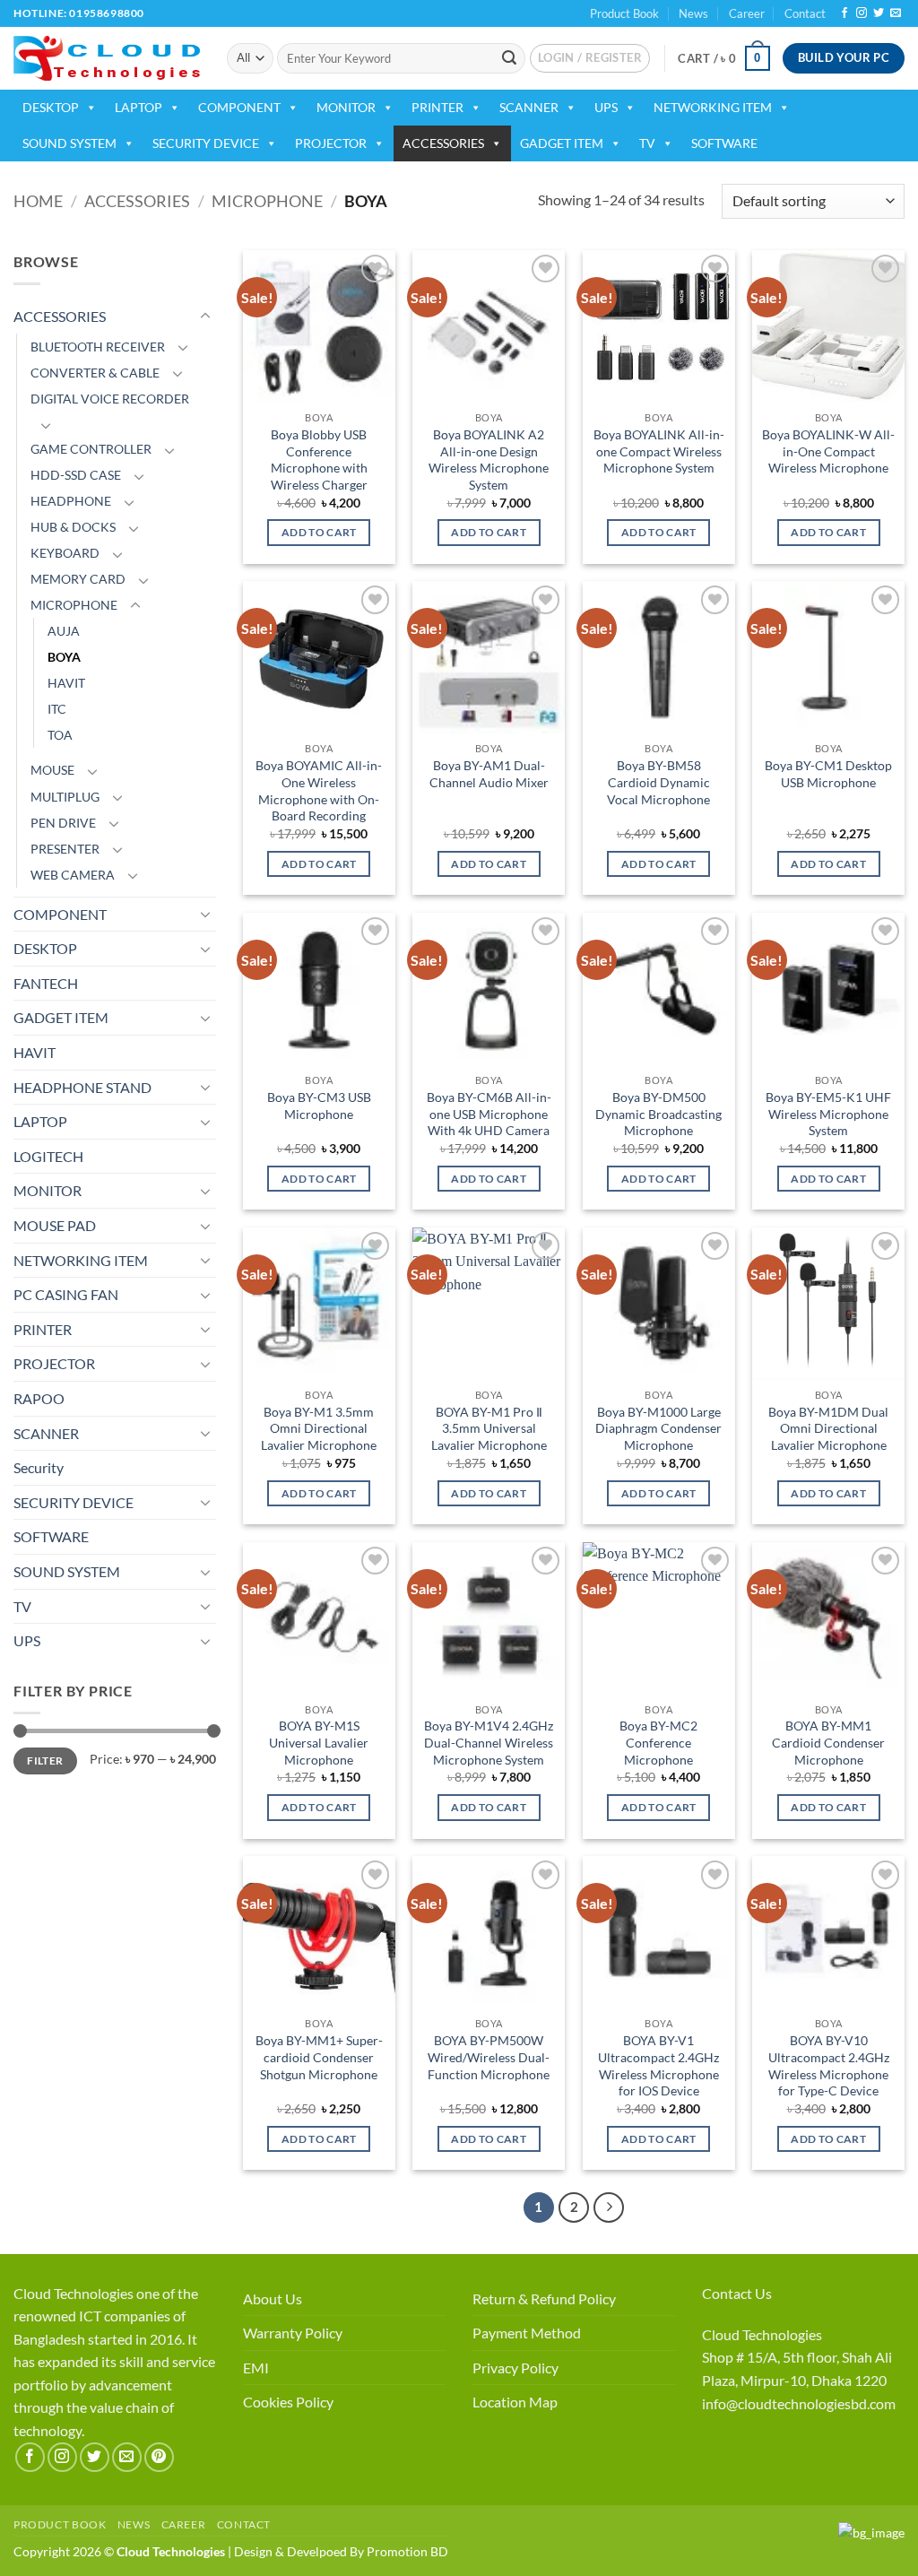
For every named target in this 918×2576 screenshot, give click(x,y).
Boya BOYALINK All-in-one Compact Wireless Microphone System (659, 451)
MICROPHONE (267, 201)
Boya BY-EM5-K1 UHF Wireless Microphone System (828, 1114)
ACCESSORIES (443, 143)
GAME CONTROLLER (91, 449)
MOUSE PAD (55, 1225)
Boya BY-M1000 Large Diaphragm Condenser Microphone (658, 1428)
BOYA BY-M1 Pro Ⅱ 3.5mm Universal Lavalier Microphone (489, 1428)
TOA (60, 735)
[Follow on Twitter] (879, 13)
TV (647, 143)
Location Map (515, 2402)
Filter (45, 1761)
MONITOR (346, 107)
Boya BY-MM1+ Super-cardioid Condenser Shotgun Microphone (319, 2057)
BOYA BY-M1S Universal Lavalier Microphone (319, 1742)
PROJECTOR (331, 143)
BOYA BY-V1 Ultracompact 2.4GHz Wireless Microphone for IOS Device (658, 2065)
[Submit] (509, 58)
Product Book (624, 13)
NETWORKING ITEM (713, 107)
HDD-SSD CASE (76, 475)
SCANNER (529, 107)
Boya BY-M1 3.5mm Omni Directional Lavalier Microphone (319, 1428)
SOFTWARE (724, 143)
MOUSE (52, 770)
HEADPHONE (71, 501)
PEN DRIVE (63, 823)
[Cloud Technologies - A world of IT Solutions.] (107, 58)
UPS (606, 107)
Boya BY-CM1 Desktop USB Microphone (828, 774)
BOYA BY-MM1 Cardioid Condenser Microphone (828, 1742)
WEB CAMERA (73, 875)
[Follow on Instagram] (862, 13)
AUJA (64, 631)
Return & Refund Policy (544, 2298)
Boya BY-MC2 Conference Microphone (658, 1742)
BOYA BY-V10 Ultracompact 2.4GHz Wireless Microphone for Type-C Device (829, 2065)
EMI (256, 2368)
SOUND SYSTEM (69, 143)
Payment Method (527, 2333)
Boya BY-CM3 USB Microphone (319, 1106)
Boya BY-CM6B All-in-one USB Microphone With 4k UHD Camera (489, 1114)
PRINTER (437, 107)
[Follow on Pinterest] (159, 2457)
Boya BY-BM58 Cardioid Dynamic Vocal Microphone (658, 782)
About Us (273, 2298)
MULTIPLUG (65, 797)
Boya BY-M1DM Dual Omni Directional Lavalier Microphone (828, 1428)
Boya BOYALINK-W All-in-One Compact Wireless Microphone (828, 451)
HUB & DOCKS (73, 527)
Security (39, 1467)
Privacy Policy (515, 2368)
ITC (57, 709)
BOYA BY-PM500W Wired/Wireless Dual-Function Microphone (489, 2057)
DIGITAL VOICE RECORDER (110, 399)
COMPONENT (239, 107)
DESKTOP (51, 107)
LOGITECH (48, 1156)
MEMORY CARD (78, 579)
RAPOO (39, 1398)
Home (38, 201)
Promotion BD (407, 2551)
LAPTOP (139, 107)
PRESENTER (65, 849)
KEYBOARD (65, 553)
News (693, 13)
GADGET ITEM (562, 143)
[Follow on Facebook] (844, 13)
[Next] (609, 2207)
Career (747, 13)
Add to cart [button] (319, 532)
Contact (805, 13)
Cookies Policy (288, 2402)
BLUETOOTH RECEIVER (98, 347)
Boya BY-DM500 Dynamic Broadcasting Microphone (658, 1114)
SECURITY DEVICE (206, 143)
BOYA (64, 657)
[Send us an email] (896, 13)
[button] (590, 58)
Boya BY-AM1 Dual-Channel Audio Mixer (489, 774)
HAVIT (66, 683)
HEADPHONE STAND (82, 1087)
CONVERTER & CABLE (95, 373)
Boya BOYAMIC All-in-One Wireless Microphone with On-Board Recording (319, 790)
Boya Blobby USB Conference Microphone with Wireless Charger (319, 460)
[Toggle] (205, 317)
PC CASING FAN (66, 1294)
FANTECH (46, 983)
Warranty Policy (293, 2333)
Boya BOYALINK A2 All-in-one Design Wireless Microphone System (489, 460)
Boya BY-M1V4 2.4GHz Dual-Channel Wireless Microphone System (489, 1742)
